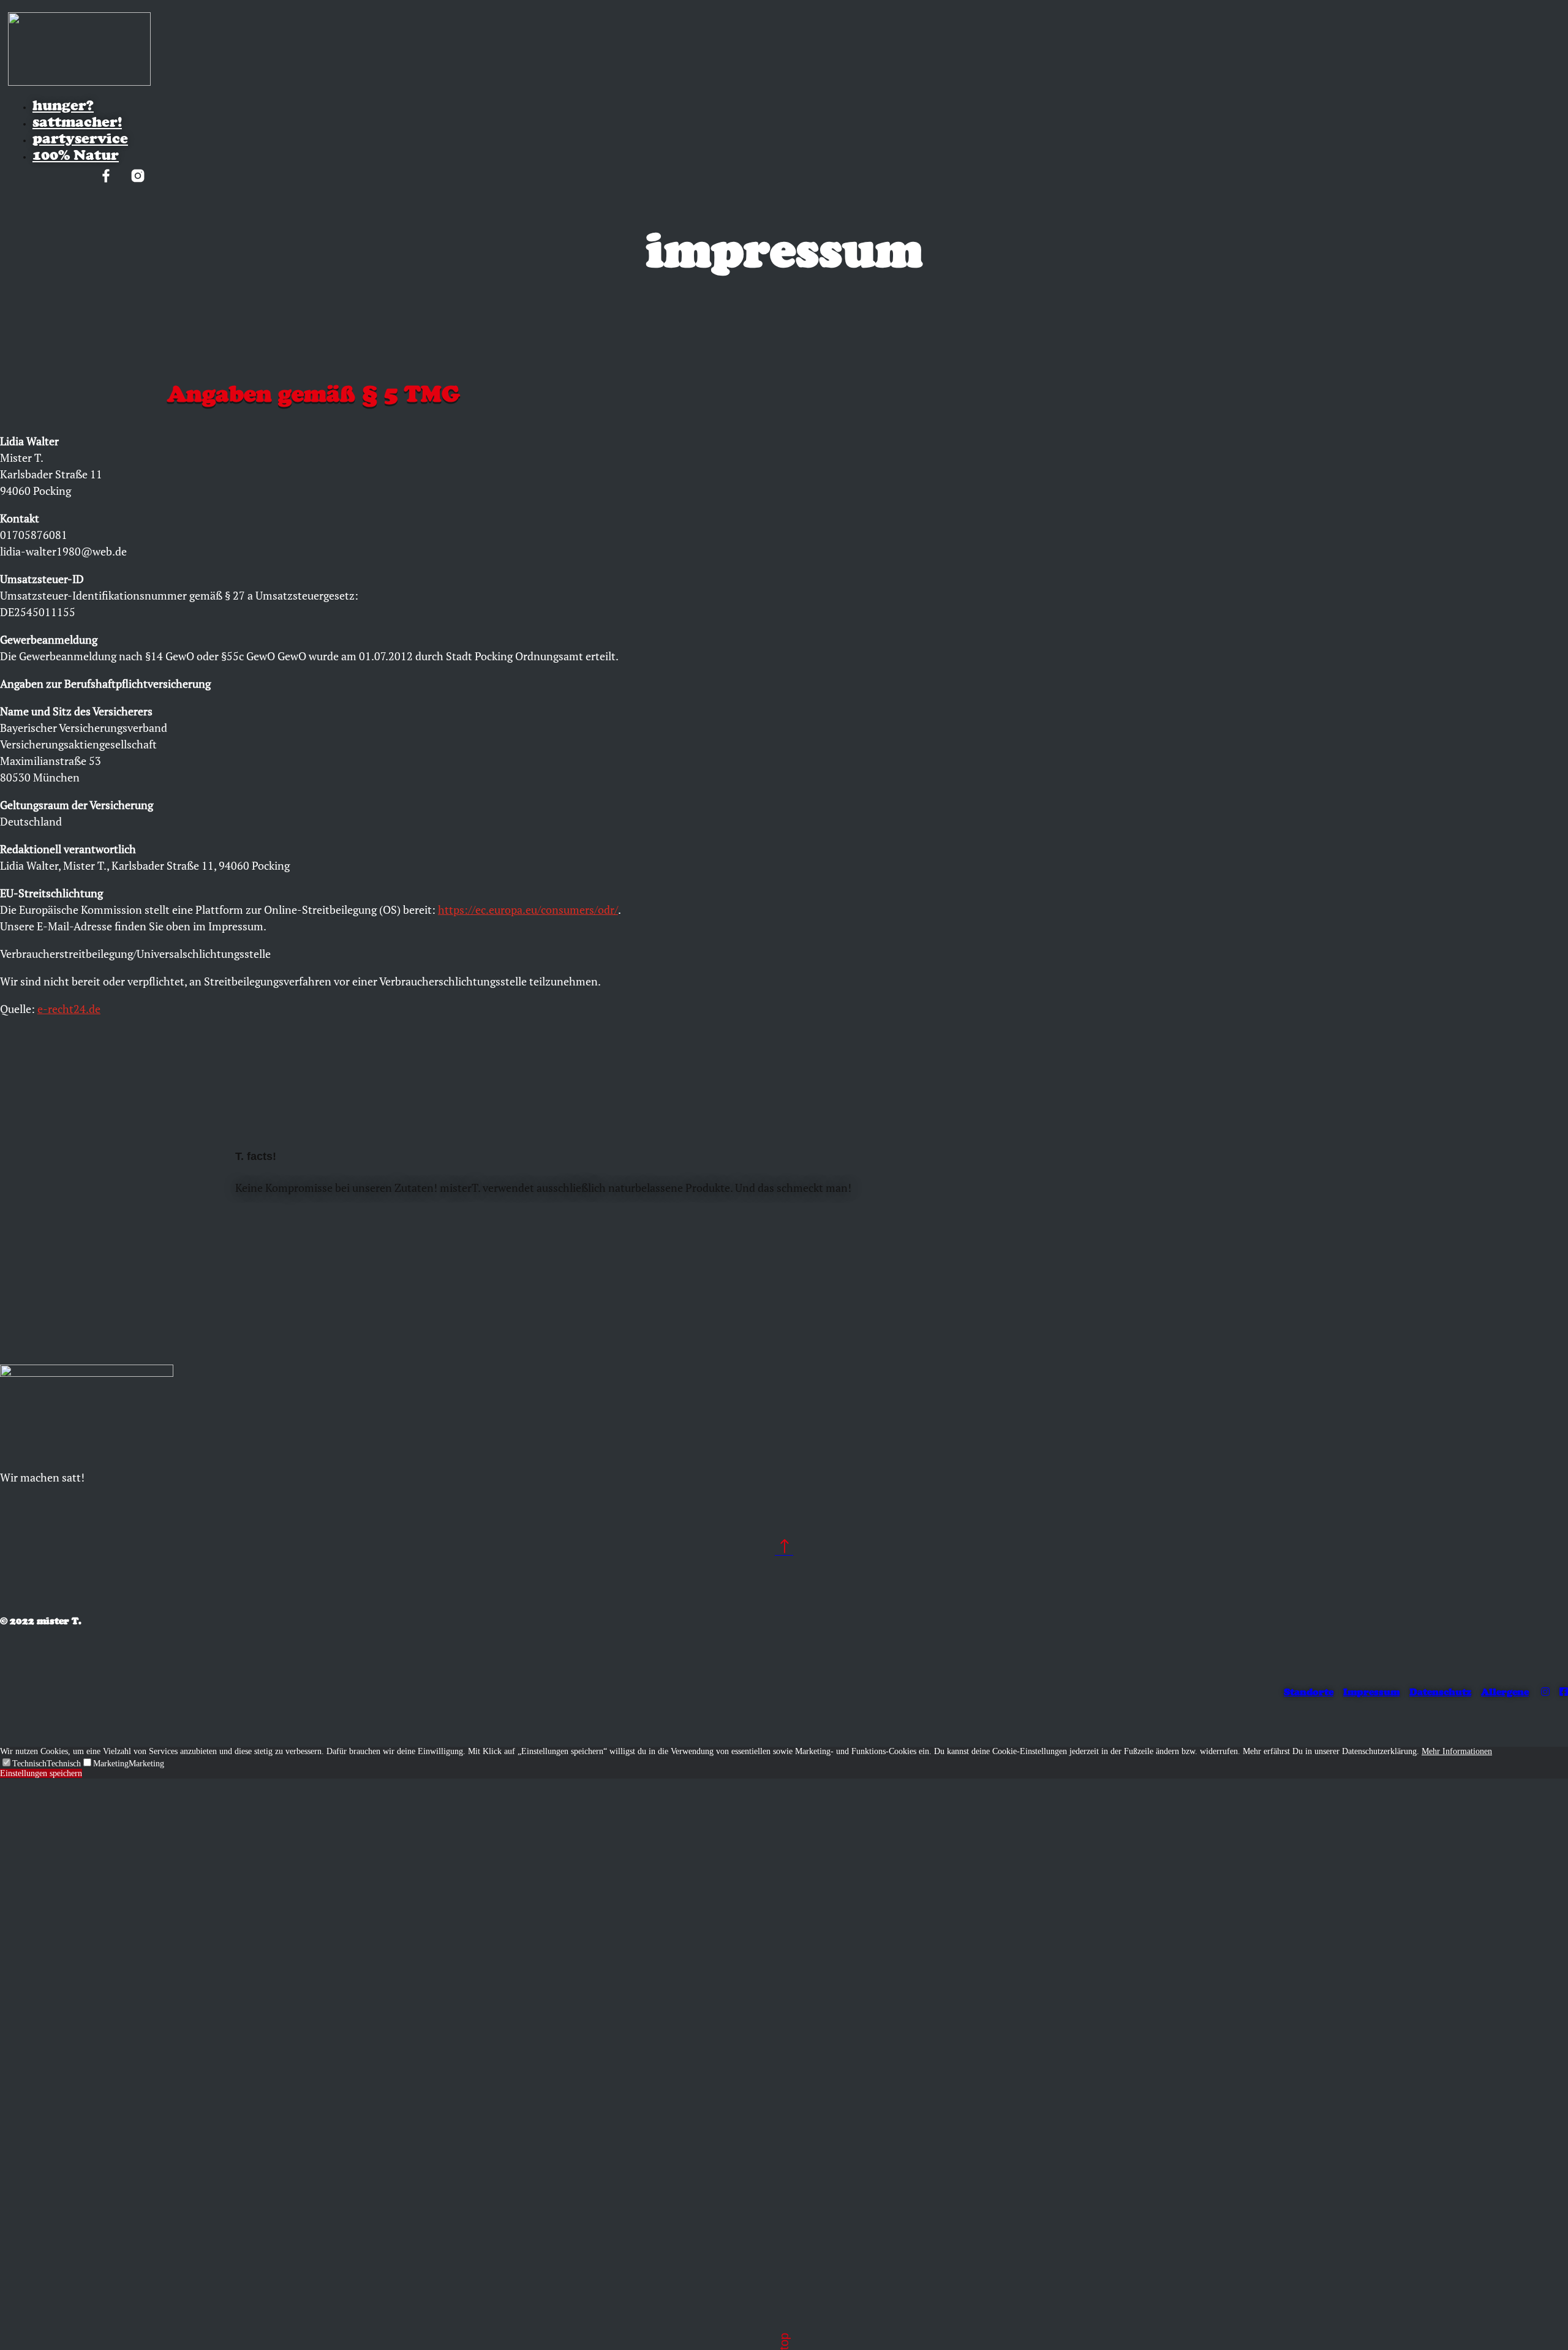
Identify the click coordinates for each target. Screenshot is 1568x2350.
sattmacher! (77, 122)
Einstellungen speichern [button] (41, 1773)
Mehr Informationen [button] (1457, 1751)
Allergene (1505, 1692)
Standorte (1309, 1692)
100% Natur (76, 155)
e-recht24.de (69, 1009)
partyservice (80, 138)
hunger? (63, 105)
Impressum (1371, 1692)
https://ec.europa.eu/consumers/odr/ (528, 909)
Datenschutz (1440, 1692)
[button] (23, 1764)
